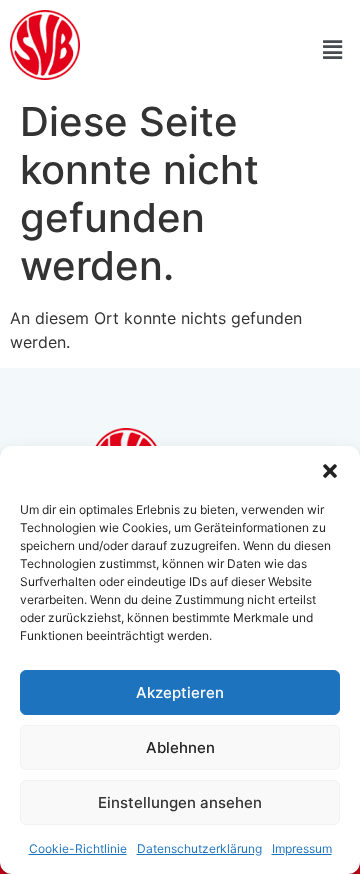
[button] (330, 471)
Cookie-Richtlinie (78, 848)
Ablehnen (180, 747)
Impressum (302, 848)
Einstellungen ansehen (180, 802)
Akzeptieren (180, 692)
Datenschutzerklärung (199, 848)
